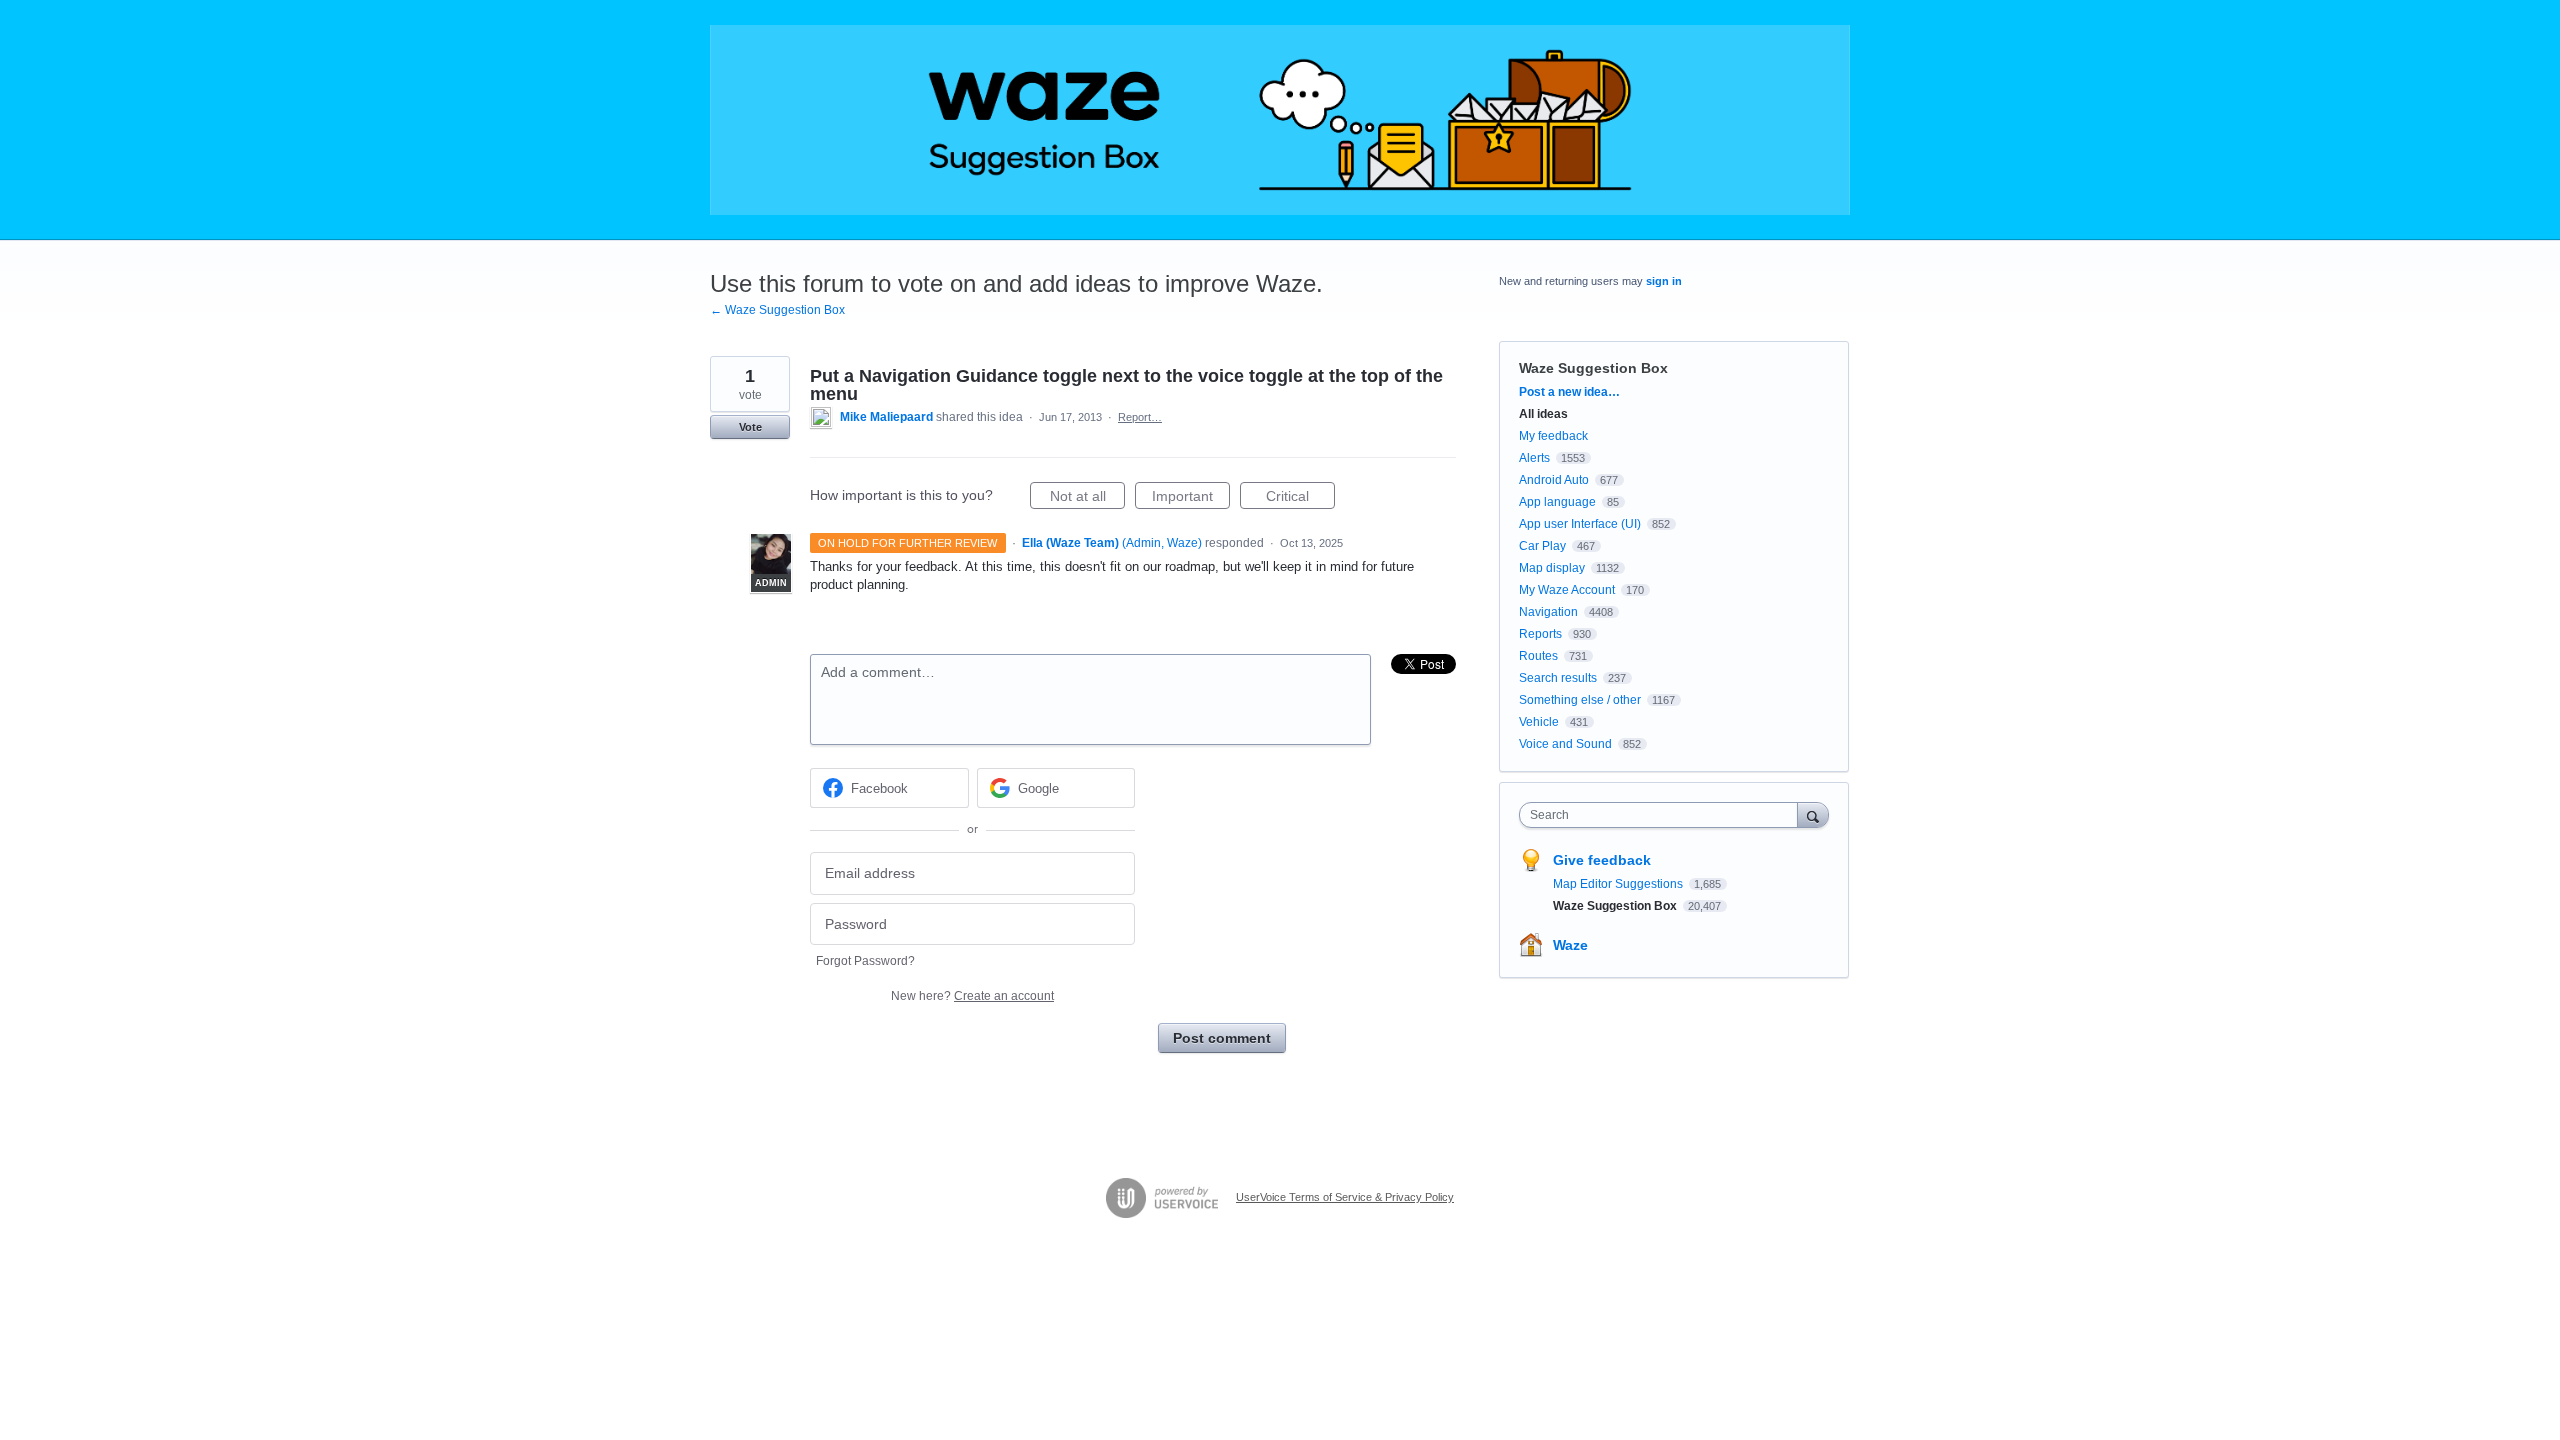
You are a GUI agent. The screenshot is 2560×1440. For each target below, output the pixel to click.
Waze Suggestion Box (1593, 368)
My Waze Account (1567, 590)
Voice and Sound (1565, 744)
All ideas (1543, 414)
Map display (1552, 568)
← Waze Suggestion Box (777, 310)
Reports (1540, 634)
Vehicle (1539, 722)
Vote (750, 427)
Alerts (1534, 458)
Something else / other (1580, 700)
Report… (1140, 417)
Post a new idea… (1569, 392)
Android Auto (1554, 480)
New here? (972, 996)
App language (1557, 502)
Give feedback (1602, 860)
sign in (1664, 281)
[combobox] (1663, 815)
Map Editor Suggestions (1619, 884)
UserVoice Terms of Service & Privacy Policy (1345, 1197)
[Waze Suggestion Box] (1280, 120)
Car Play (1542, 546)
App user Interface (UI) (1580, 524)
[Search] (1813, 814)
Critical (1300, 498)
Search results (1558, 678)
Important (1191, 498)
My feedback (1553, 436)
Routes (1538, 656)
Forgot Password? (865, 961)
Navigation (1548, 612)
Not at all (1087, 498)
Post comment (1222, 1038)
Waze (1570, 945)
